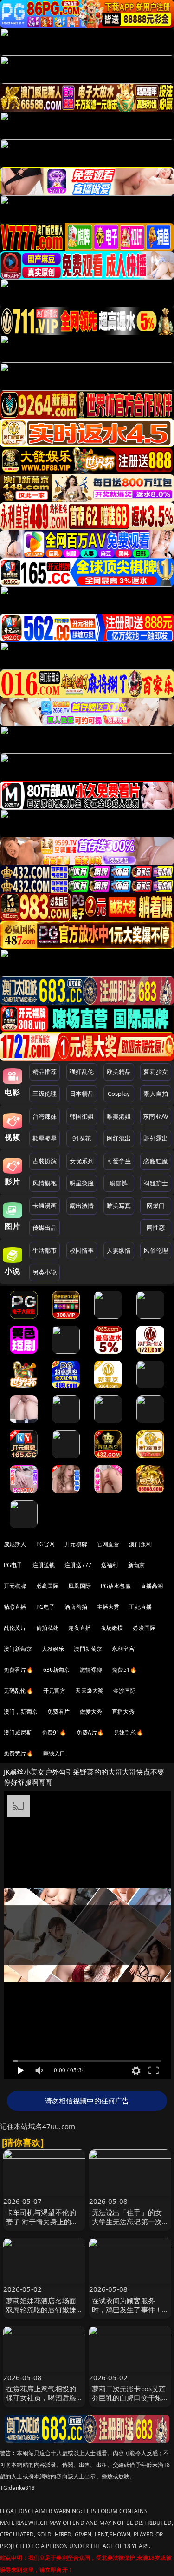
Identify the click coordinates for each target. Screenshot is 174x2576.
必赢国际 (48, 1586)
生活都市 (45, 1250)
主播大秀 (108, 1607)
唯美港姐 (119, 1116)
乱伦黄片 (15, 1628)
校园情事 (82, 1250)
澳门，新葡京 (21, 1712)
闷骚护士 (156, 1183)
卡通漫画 (45, 1206)
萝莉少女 (156, 1072)
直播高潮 (152, 1586)
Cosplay (119, 1094)
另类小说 (45, 1272)
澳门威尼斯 (18, 1732)
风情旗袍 (45, 1183)
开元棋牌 (76, 1544)
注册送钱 (44, 1565)
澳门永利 (140, 1544)
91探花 (82, 1138)
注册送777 (78, 1565)
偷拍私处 (48, 1628)
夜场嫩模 (112, 1628)
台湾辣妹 (45, 1116)
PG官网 (46, 1544)
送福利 (110, 1565)
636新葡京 (57, 1670)
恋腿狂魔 (156, 1161)
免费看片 (59, 1712)
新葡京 (136, 1565)
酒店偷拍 (76, 1607)
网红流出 (119, 1138)
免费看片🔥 (19, 1670)
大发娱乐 (53, 1649)
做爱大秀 (91, 1712)
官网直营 (108, 1544)
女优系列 (82, 1161)
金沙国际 (125, 1691)
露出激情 (82, 1206)
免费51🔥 (124, 1670)
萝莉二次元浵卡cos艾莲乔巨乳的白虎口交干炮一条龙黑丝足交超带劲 (129, 2397)
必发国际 (144, 1628)
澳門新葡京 (88, 1649)
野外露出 (156, 1138)
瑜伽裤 (119, 1183)
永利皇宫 (123, 1649)
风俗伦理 (156, 1250)
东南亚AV (156, 1116)
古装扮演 (45, 1161)
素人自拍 (156, 1094)
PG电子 (13, 1565)
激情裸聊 (91, 1670)
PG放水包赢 (116, 1586)
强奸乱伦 (82, 1072)
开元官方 (55, 1691)
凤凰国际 (80, 1586)
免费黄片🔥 (19, 1753)
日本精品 (82, 1094)
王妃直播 (140, 1607)
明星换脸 (82, 1183)
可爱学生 (119, 1161)
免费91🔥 (54, 1732)
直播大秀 (123, 1712)
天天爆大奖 (89, 1691)
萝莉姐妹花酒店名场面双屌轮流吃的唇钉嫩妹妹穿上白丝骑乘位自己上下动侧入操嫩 (41, 2314)
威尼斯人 (15, 1544)
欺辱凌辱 (45, 1138)
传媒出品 (45, 1228)
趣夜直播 (80, 1628)
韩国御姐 (82, 1116)
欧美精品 (119, 1072)
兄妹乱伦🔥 (129, 1732)
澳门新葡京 (18, 1649)
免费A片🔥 (90, 1732)
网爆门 (156, 1206)
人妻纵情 (119, 1250)
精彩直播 (15, 1607)
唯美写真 (119, 1206)
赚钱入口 (55, 1753)
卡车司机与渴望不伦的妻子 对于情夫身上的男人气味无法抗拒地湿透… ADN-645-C (44, 2226)
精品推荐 (45, 1072)
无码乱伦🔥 (19, 1691)
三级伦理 (45, 1094)
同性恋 (156, 1228)
